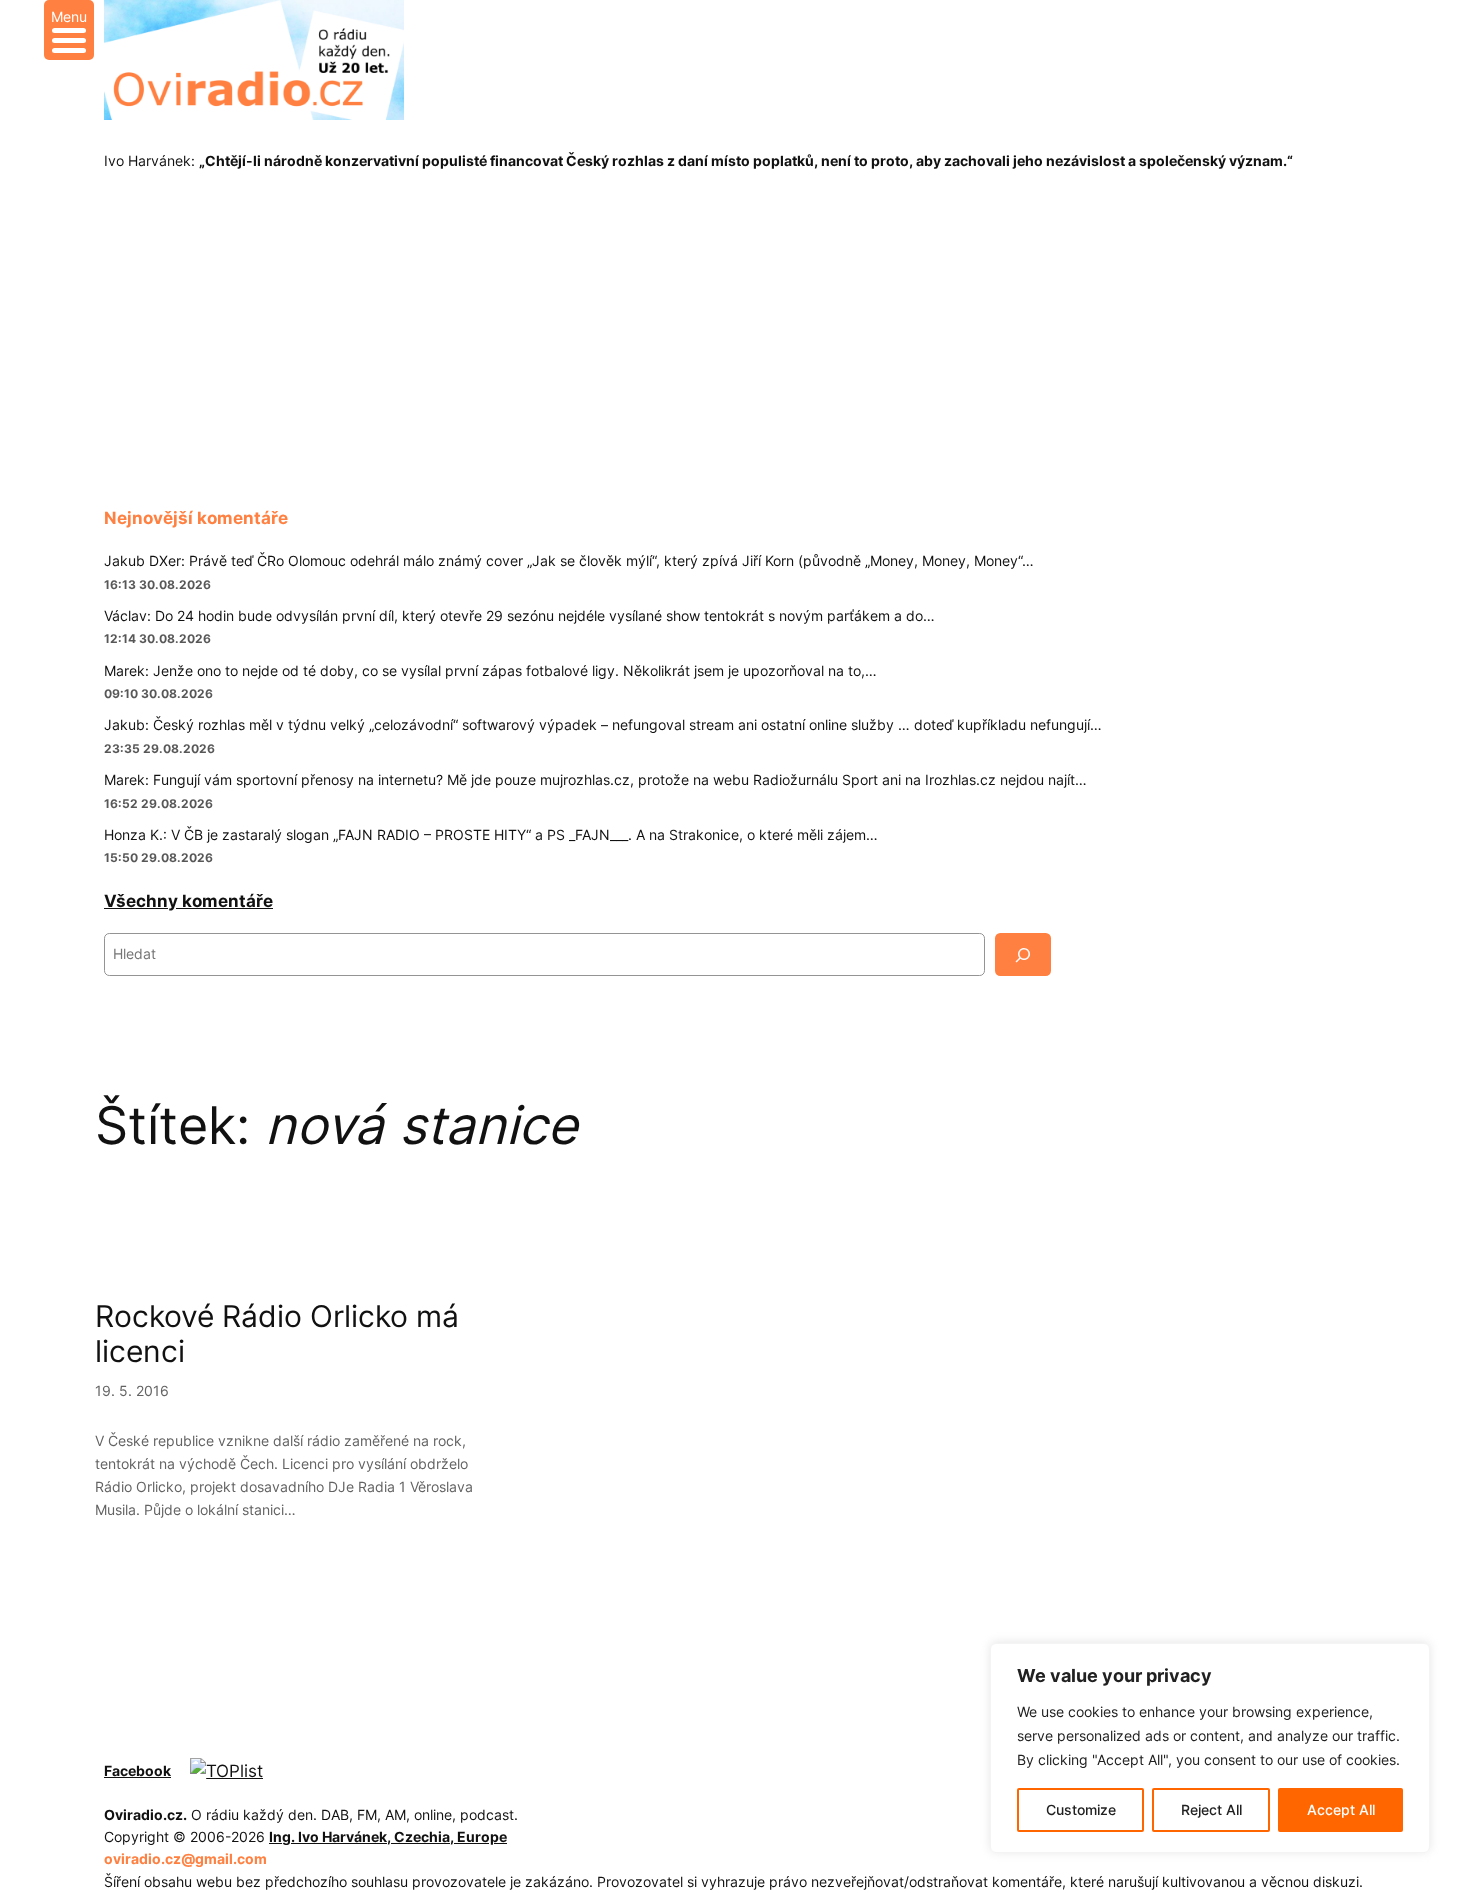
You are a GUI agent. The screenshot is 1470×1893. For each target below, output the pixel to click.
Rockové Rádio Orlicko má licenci (277, 1334)
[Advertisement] (735, 346)
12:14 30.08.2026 (157, 638)
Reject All (1211, 1809)
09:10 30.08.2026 (158, 693)
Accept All (1341, 1809)
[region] (1210, 1748)
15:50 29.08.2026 (158, 857)
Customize (1081, 1809)
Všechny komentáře (188, 901)
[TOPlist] (226, 1771)
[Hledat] (1023, 954)
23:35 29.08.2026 (159, 748)
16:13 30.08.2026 (157, 584)
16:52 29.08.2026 (158, 803)
